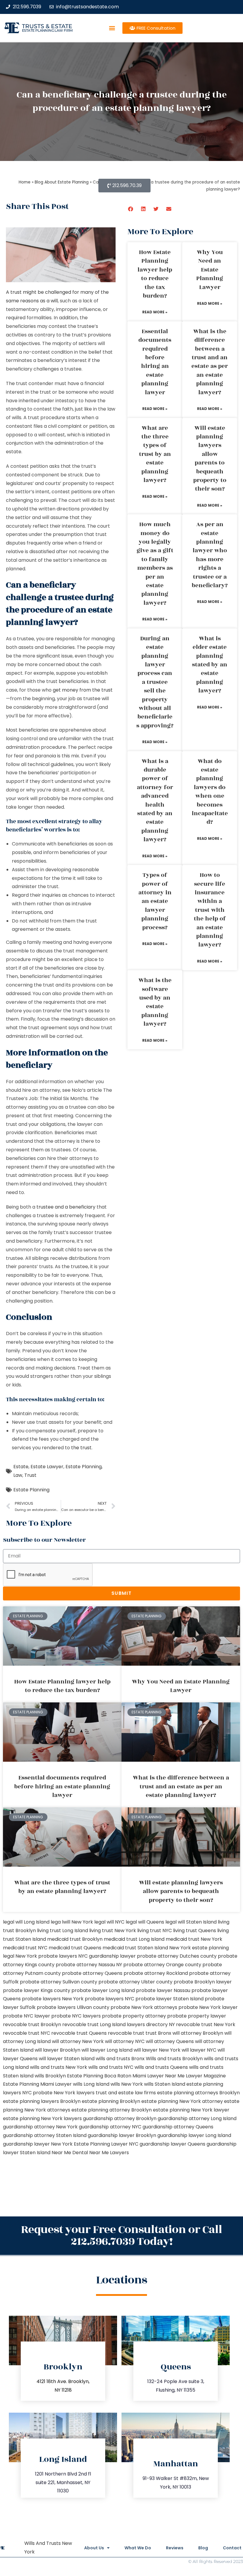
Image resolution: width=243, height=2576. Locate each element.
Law (18, 1475)
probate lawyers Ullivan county (73, 2007)
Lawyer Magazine (206, 2076)
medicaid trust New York (194, 1939)
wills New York (127, 2084)
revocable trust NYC (27, 2033)
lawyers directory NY (151, 2024)
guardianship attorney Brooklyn (120, 2118)
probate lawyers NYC (109, 1999)
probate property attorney (134, 2016)
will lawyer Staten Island (67, 2059)
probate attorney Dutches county (177, 1956)
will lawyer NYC (199, 2050)
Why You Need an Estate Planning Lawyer (210, 270)
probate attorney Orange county (162, 1965)
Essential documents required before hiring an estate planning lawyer (155, 362)
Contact (232, 2548)
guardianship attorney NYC (110, 2127)
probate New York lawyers (64, 2093)
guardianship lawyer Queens (172, 2144)
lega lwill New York (72, 1922)
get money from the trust (83, 690)
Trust (30, 1475)
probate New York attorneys (144, 2007)
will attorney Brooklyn (198, 2033)
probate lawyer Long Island (103, 1990)
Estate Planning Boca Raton (99, 2076)
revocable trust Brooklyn (32, 2024)
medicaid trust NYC (25, 1948)
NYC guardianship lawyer (107, 1956)
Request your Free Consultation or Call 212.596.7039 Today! (121, 2236)
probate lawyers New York (53, 1999)
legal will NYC (109, 1922)
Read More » (155, 312)
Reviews (175, 2548)
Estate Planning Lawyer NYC (106, 2144)
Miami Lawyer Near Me (159, 2076)
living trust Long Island (63, 1931)
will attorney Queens (170, 2041)
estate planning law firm (47, 30)
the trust (81, 1448)
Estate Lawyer (47, 1467)
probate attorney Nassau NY (89, 1965)
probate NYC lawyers (76, 2016)
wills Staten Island (165, 2084)
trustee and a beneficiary (66, 1207)
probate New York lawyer (208, 2007)
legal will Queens (145, 1922)
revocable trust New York (206, 2024)
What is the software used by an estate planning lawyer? (155, 1002)
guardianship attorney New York (40, 2127)
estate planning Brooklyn (111, 2101)
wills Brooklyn (50, 2076)
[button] (112, 28)
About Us (94, 2548)
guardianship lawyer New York (38, 2144)
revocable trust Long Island (94, 2024)
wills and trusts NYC (111, 2067)
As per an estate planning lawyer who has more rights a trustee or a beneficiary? (210, 555)
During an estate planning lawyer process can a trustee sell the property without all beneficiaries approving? (155, 682)
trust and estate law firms (126, 2093)
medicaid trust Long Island (134, 1939)
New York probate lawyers (46, 1956)
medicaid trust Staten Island (135, 1948)
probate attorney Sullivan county (59, 1982)
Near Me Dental (70, 2153)
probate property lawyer (197, 2016)
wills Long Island (91, 2084)
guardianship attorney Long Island (197, 2118)
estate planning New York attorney (182, 2101)
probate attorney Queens (92, 1973)
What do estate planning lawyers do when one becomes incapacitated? (210, 792)
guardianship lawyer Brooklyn (122, 2135)
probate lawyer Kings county (37, 1990)
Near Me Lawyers (109, 2153)
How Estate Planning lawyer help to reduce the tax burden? (155, 274)
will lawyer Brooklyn (57, 2050)
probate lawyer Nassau (163, 1990)
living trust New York (113, 1931)
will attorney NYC (125, 2041)
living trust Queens (195, 1931)
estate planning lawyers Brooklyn (42, 2101)
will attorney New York (78, 2041)
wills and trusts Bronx (120, 2059)
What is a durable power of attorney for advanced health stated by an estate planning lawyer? (155, 801)
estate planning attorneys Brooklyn (198, 2093)
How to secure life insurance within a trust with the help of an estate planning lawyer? (210, 910)
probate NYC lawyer (27, 2016)
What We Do (138, 2548)
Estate (21, 1467)
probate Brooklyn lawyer (203, 1982)
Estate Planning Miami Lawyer (37, 2084)
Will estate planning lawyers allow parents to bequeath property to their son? (210, 459)
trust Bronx (158, 2033)
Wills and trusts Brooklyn (174, 2059)
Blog (203, 2548)
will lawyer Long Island (107, 2050)
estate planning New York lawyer (191, 2110)
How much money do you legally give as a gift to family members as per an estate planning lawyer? (155, 564)
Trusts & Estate (47, 26)
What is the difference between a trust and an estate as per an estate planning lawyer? (210, 362)
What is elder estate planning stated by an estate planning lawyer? (210, 665)
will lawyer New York (157, 2050)
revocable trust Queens (79, 2033)
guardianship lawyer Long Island (194, 2135)
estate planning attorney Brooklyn (112, 2110)
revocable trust (126, 2033)
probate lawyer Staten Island (170, 1999)
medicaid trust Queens (75, 1948)
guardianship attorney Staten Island (45, 2135)
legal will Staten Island (191, 1922)
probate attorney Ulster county (135, 1982)
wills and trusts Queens (161, 2067)
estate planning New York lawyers (42, 2118)
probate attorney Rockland (156, 1973)
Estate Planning (84, 1467)
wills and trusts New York (59, 2067)
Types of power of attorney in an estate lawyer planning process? (155, 901)
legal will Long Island (26, 1922)
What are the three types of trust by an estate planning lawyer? (155, 454)
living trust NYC (155, 1931)
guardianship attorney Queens (178, 2127)
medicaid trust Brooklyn (75, 1939)
